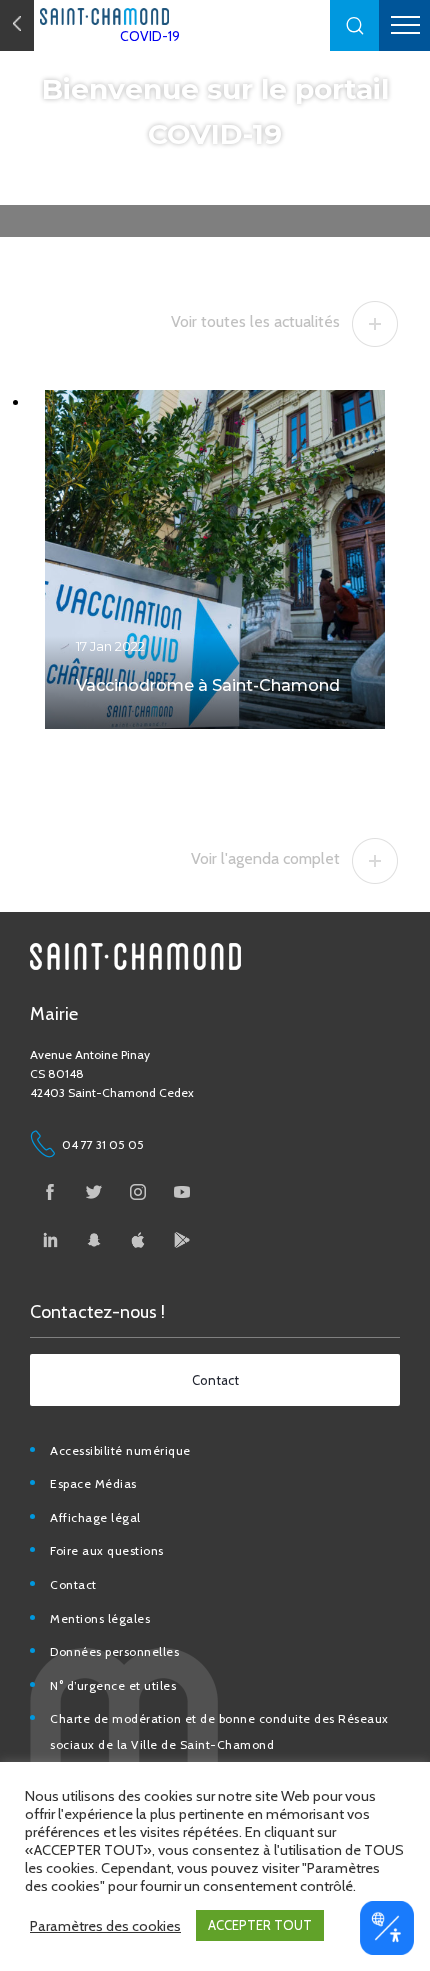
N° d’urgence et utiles (113, 1685)
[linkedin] (50, 1240)
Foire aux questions (107, 1550)
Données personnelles (114, 1651)
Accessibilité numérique (120, 1450)
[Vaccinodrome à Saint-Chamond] (214, 559)
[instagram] (138, 1192)
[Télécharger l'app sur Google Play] (182, 1240)
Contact (73, 1584)
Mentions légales (100, 1618)
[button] (355, 25)
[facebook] (50, 1192)
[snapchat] (94, 1240)
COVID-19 (150, 36)
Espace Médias (93, 1483)
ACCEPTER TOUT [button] (260, 1925)
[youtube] (182, 1192)
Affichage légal (95, 1517)
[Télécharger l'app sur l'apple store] (138, 1240)
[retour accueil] (17, 25)
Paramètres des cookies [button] (105, 1926)
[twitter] (94, 1192)
